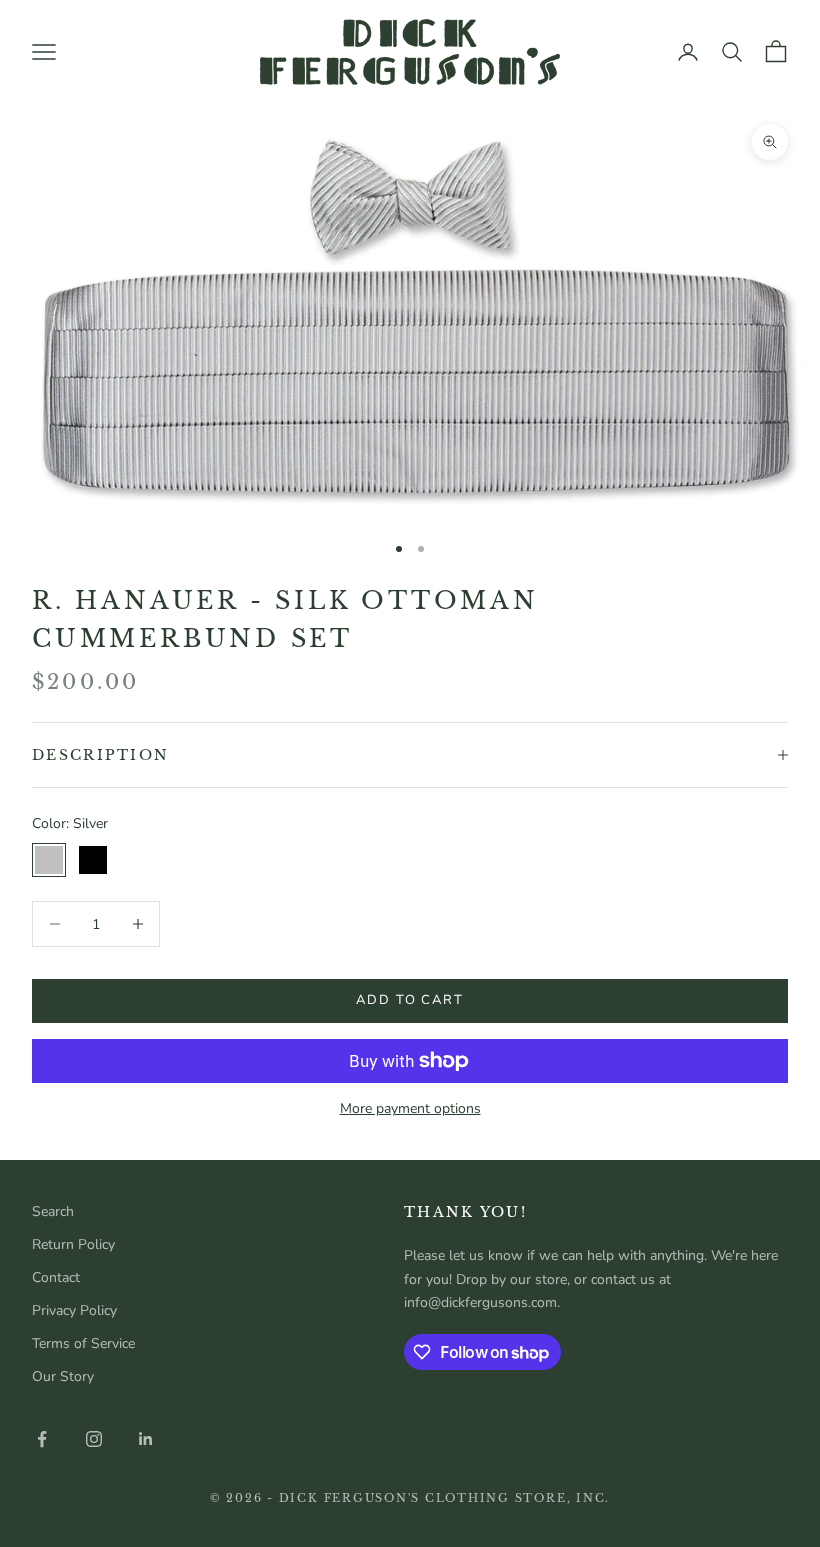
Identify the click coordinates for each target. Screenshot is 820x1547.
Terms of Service (83, 1343)
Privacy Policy (74, 1310)
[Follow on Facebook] (42, 1439)
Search (53, 1211)
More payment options (410, 1108)
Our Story (63, 1376)
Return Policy (73, 1244)
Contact (56, 1277)
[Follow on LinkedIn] (146, 1439)
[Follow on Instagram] (94, 1439)
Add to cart (410, 1000)
